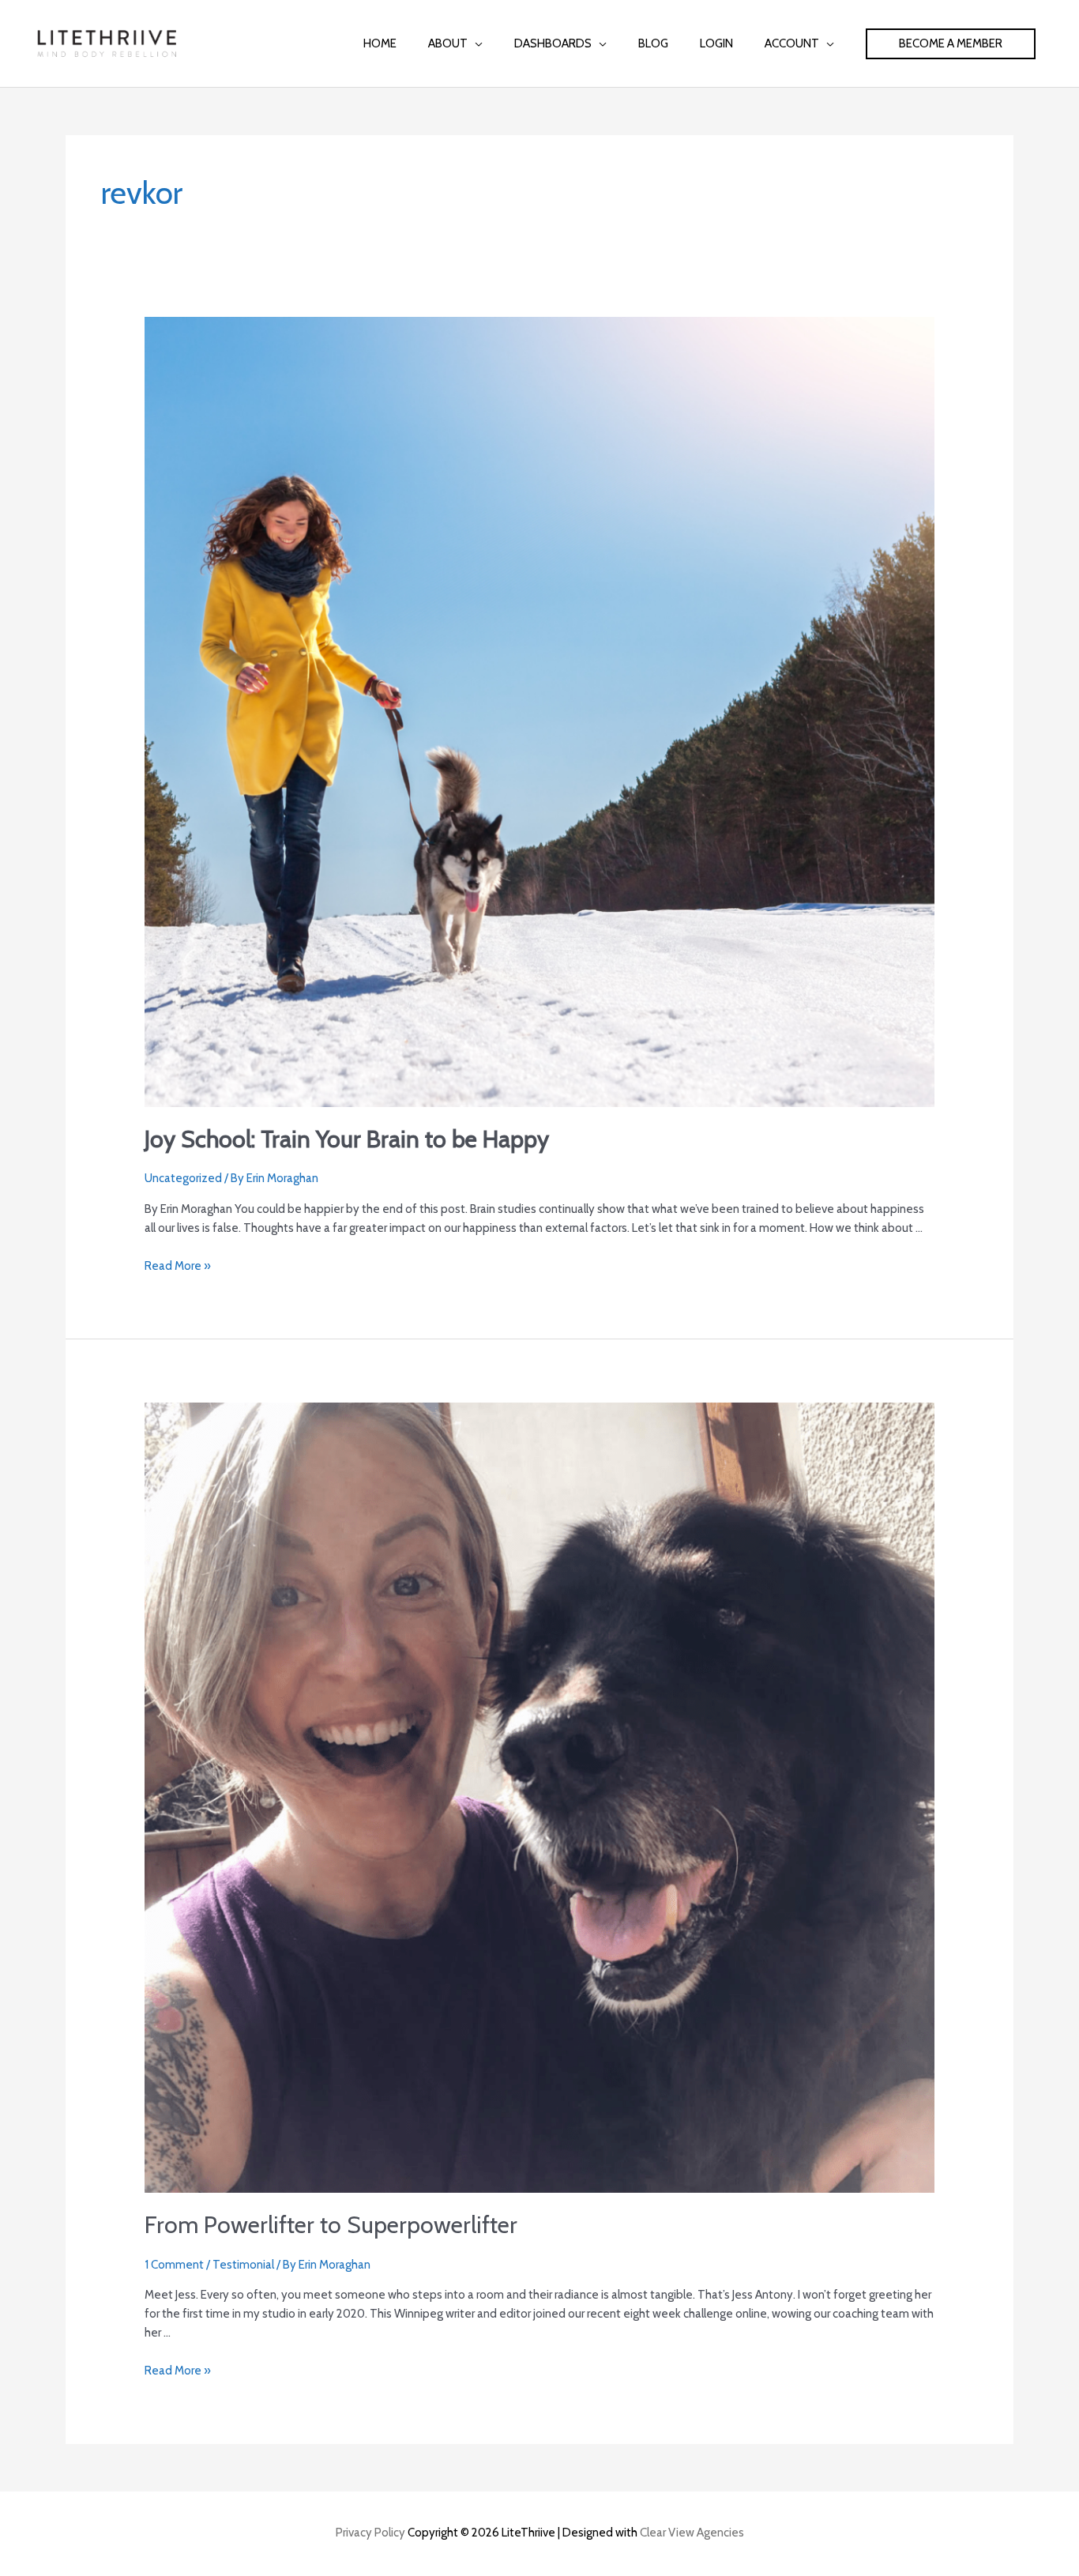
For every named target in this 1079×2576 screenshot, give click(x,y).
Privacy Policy (370, 2533)
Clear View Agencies (692, 2533)
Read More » (178, 1266)
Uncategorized (183, 1178)
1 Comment (174, 2265)
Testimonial (243, 2265)
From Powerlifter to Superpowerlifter (331, 2225)
